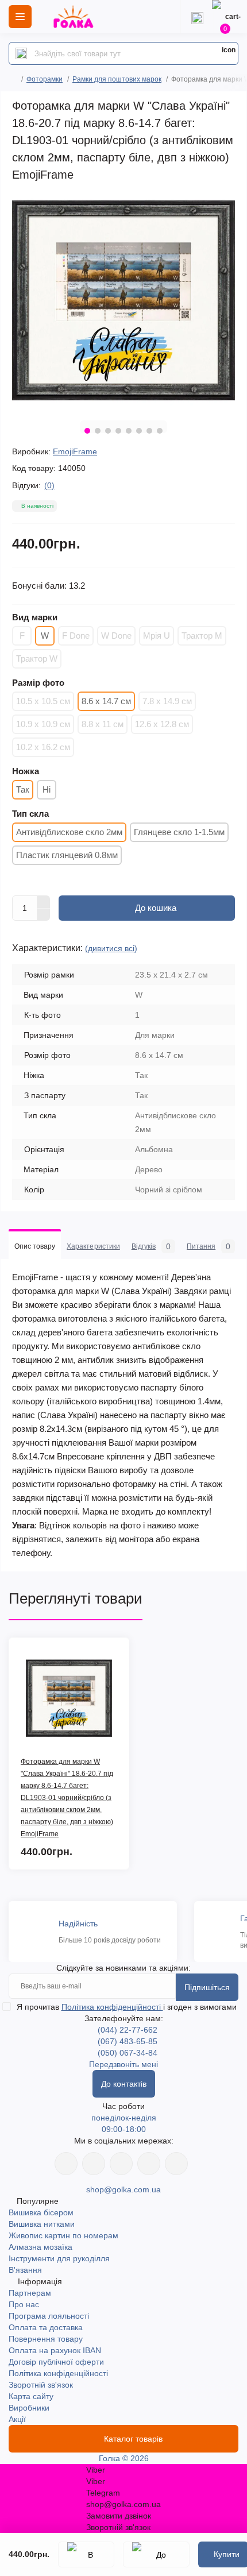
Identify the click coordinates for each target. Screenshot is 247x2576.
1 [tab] (87, 431)
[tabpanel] (123, 300)
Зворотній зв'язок (41, 2385)
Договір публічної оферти (56, 2362)
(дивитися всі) (111, 948)
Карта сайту (31, 2396)
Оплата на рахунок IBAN (55, 2350)
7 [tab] (149, 431)
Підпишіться (207, 1987)
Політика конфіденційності (112, 2007)
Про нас (24, 2304)
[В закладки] (86, 2554)
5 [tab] (129, 431)
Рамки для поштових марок (117, 79)
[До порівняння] (156, 2554)
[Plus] (44, 902)
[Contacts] (197, 17)
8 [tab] (160, 431)
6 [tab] (139, 431)
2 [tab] (98, 431)
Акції (17, 2419)
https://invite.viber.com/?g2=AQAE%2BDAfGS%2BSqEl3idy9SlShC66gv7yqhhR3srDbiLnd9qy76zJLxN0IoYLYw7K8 (149, 2164)
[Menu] (20, 17)
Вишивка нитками (42, 2224)
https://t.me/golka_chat (176, 2164)
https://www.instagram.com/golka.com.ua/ (94, 2164)
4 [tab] (118, 431)
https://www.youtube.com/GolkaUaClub (121, 2164)
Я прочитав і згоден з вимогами (127, 2007)
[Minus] (44, 915)
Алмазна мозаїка (40, 2247)
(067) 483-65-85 (128, 2041)
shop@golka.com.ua (123, 2189)
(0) (49, 485)
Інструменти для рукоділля (59, 2258)
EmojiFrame (75, 451)
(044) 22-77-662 (128, 2030)
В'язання (25, 2270)
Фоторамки (45, 79)
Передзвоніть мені (123, 2064)
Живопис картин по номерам (63, 2235)
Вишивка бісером (41, 2212)
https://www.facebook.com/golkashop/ (66, 2164)
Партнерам (30, 2293)
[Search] (21, 53)
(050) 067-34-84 (128, 2053)
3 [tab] (108, 431)
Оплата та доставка (46, 2327)
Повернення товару (46, 2339)
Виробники (29, 2408)
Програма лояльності (49, 2316)
